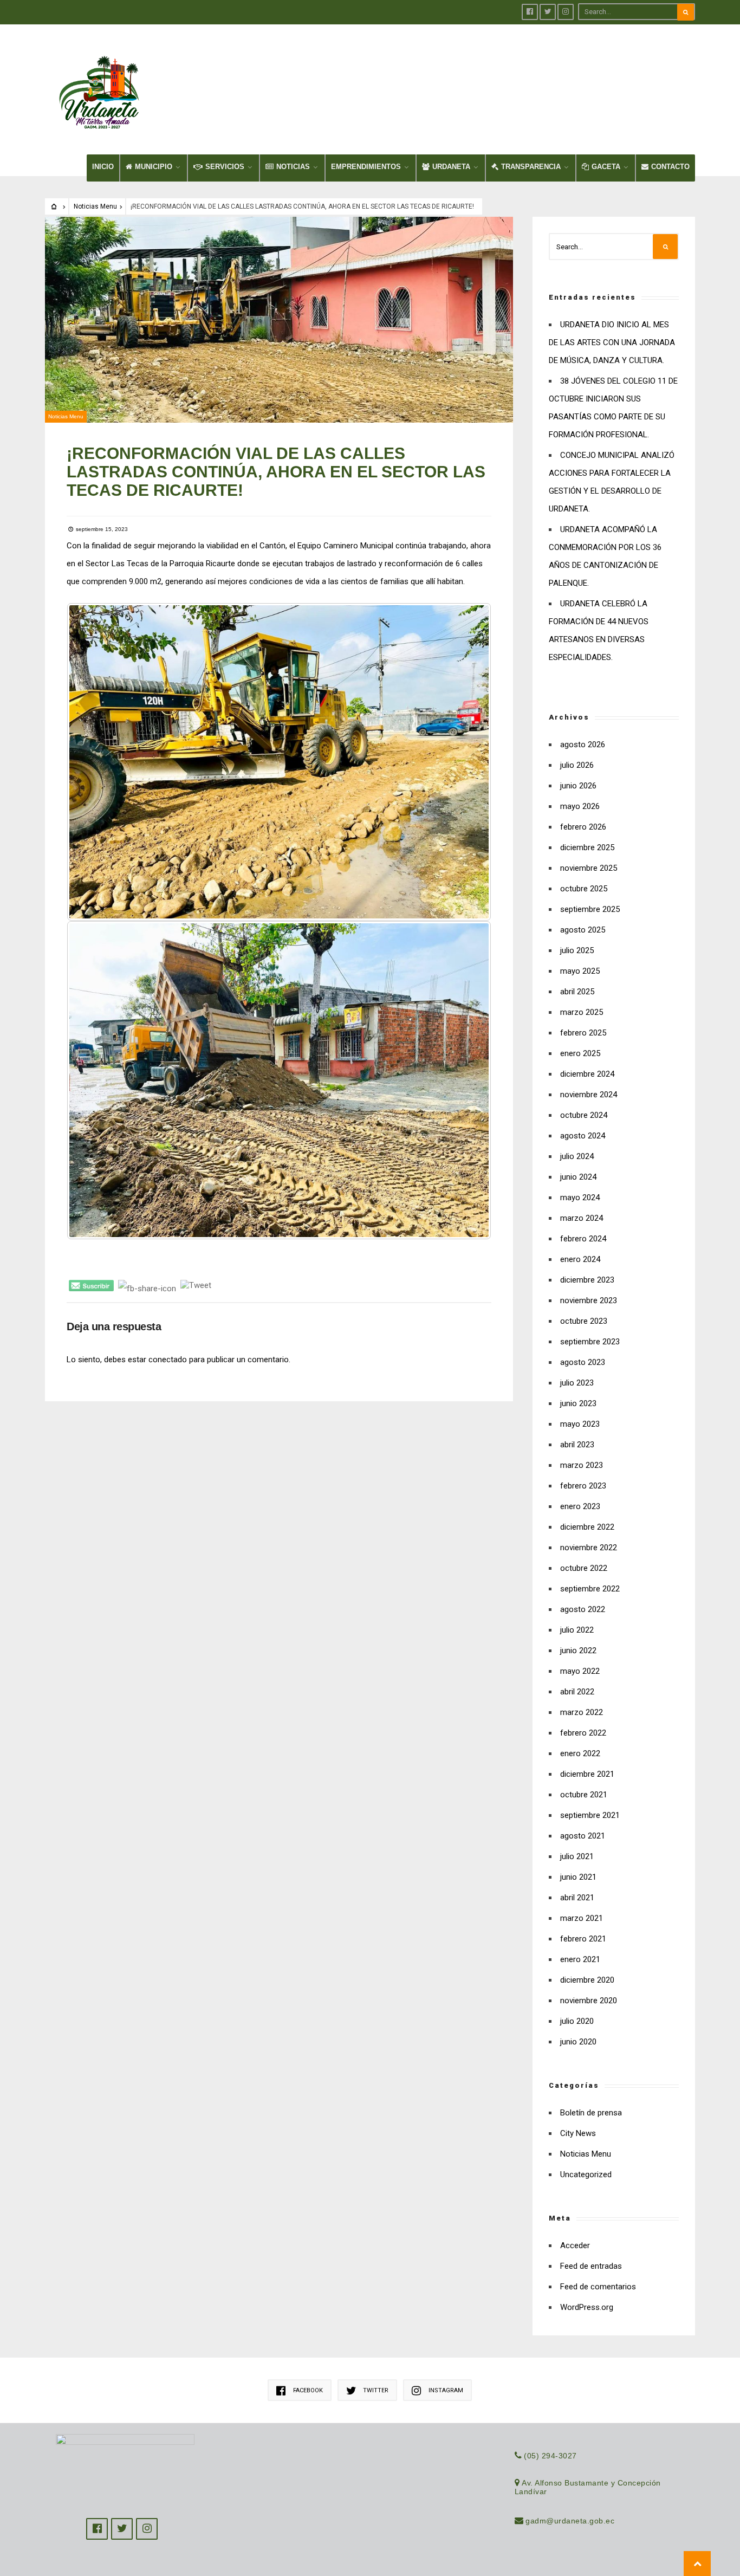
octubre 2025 (584, 889)
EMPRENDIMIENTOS (366, 167)
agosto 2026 (583, 745)
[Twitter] (548, 12)
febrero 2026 (583, 827)
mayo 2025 (580, 971)
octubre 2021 (584, 1795)
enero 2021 (580, 1959)
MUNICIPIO (154, 167)
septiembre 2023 (590, 1342)
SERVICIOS (225, 167)
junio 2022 (578, 1651)
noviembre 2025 (589, 868)
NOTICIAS (293, 167)
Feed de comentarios (598, 2287)
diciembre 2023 (587, 1280)
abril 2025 (577, 992)
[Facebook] (530, 12)
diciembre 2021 (587, 1774)
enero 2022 (580, 1753)
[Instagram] (566, 12)
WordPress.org (587, 2307)
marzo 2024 (582, 1218)
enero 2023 (580, 1506)
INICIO (103, 167)
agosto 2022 (583, 1609)
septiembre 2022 (590, 1589)
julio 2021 (577, 1856)
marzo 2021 (582, 1918)
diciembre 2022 (587, 1527)
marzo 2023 (582, 1465)
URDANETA (451, 167)
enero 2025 (580, 1053)
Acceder (575, 2245)
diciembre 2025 (587, 847)
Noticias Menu (95, 206)
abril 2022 (577, 1692)
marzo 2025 (582, 1012)
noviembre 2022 (589, 1548)
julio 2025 (577, 950)
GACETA (606, 167)
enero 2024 (580, 1259)
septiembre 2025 (590, 909)
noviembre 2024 (589, 1095)
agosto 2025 (583, 930)
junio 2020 (578, 2042)
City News (578, 2133)
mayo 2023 (580, 1424)
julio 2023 (577, 1383)
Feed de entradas (591, 2266)
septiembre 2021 (590, 1815)
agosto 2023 (583, 1362)
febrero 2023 (583, 1486)
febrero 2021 (583, 1939)
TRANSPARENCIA (531, 167)
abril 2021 (577, 1898)
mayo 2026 (580, 806)
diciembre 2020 (587, 1980)
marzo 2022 (582, 1712)
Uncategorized (586, 2174)
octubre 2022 (584, 1568)
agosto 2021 (583, 1836)
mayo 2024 (580, 1198)
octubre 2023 (584, 1321)
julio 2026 (577, 765)
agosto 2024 (583, 1136)
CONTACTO (670, 167)
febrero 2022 (583, 1733)
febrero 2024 (583, 1239)
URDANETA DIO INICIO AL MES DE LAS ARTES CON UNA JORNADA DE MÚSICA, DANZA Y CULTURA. (612, 342)
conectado (168, 1360)
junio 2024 (578, 1177)
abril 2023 (577, 1445)
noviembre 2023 (589, 1300)
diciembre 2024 (587, 1074)
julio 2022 (577, 1630)
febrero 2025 (583, 1033)
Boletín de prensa (591, 2113)
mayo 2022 (580, 1671)
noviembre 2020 (589, 2001)
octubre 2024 (584, 1115)
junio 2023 (578, 1403)
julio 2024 (577, 1156)
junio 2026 (578, 786)
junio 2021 (578, 1877)
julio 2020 (577, 2021)
